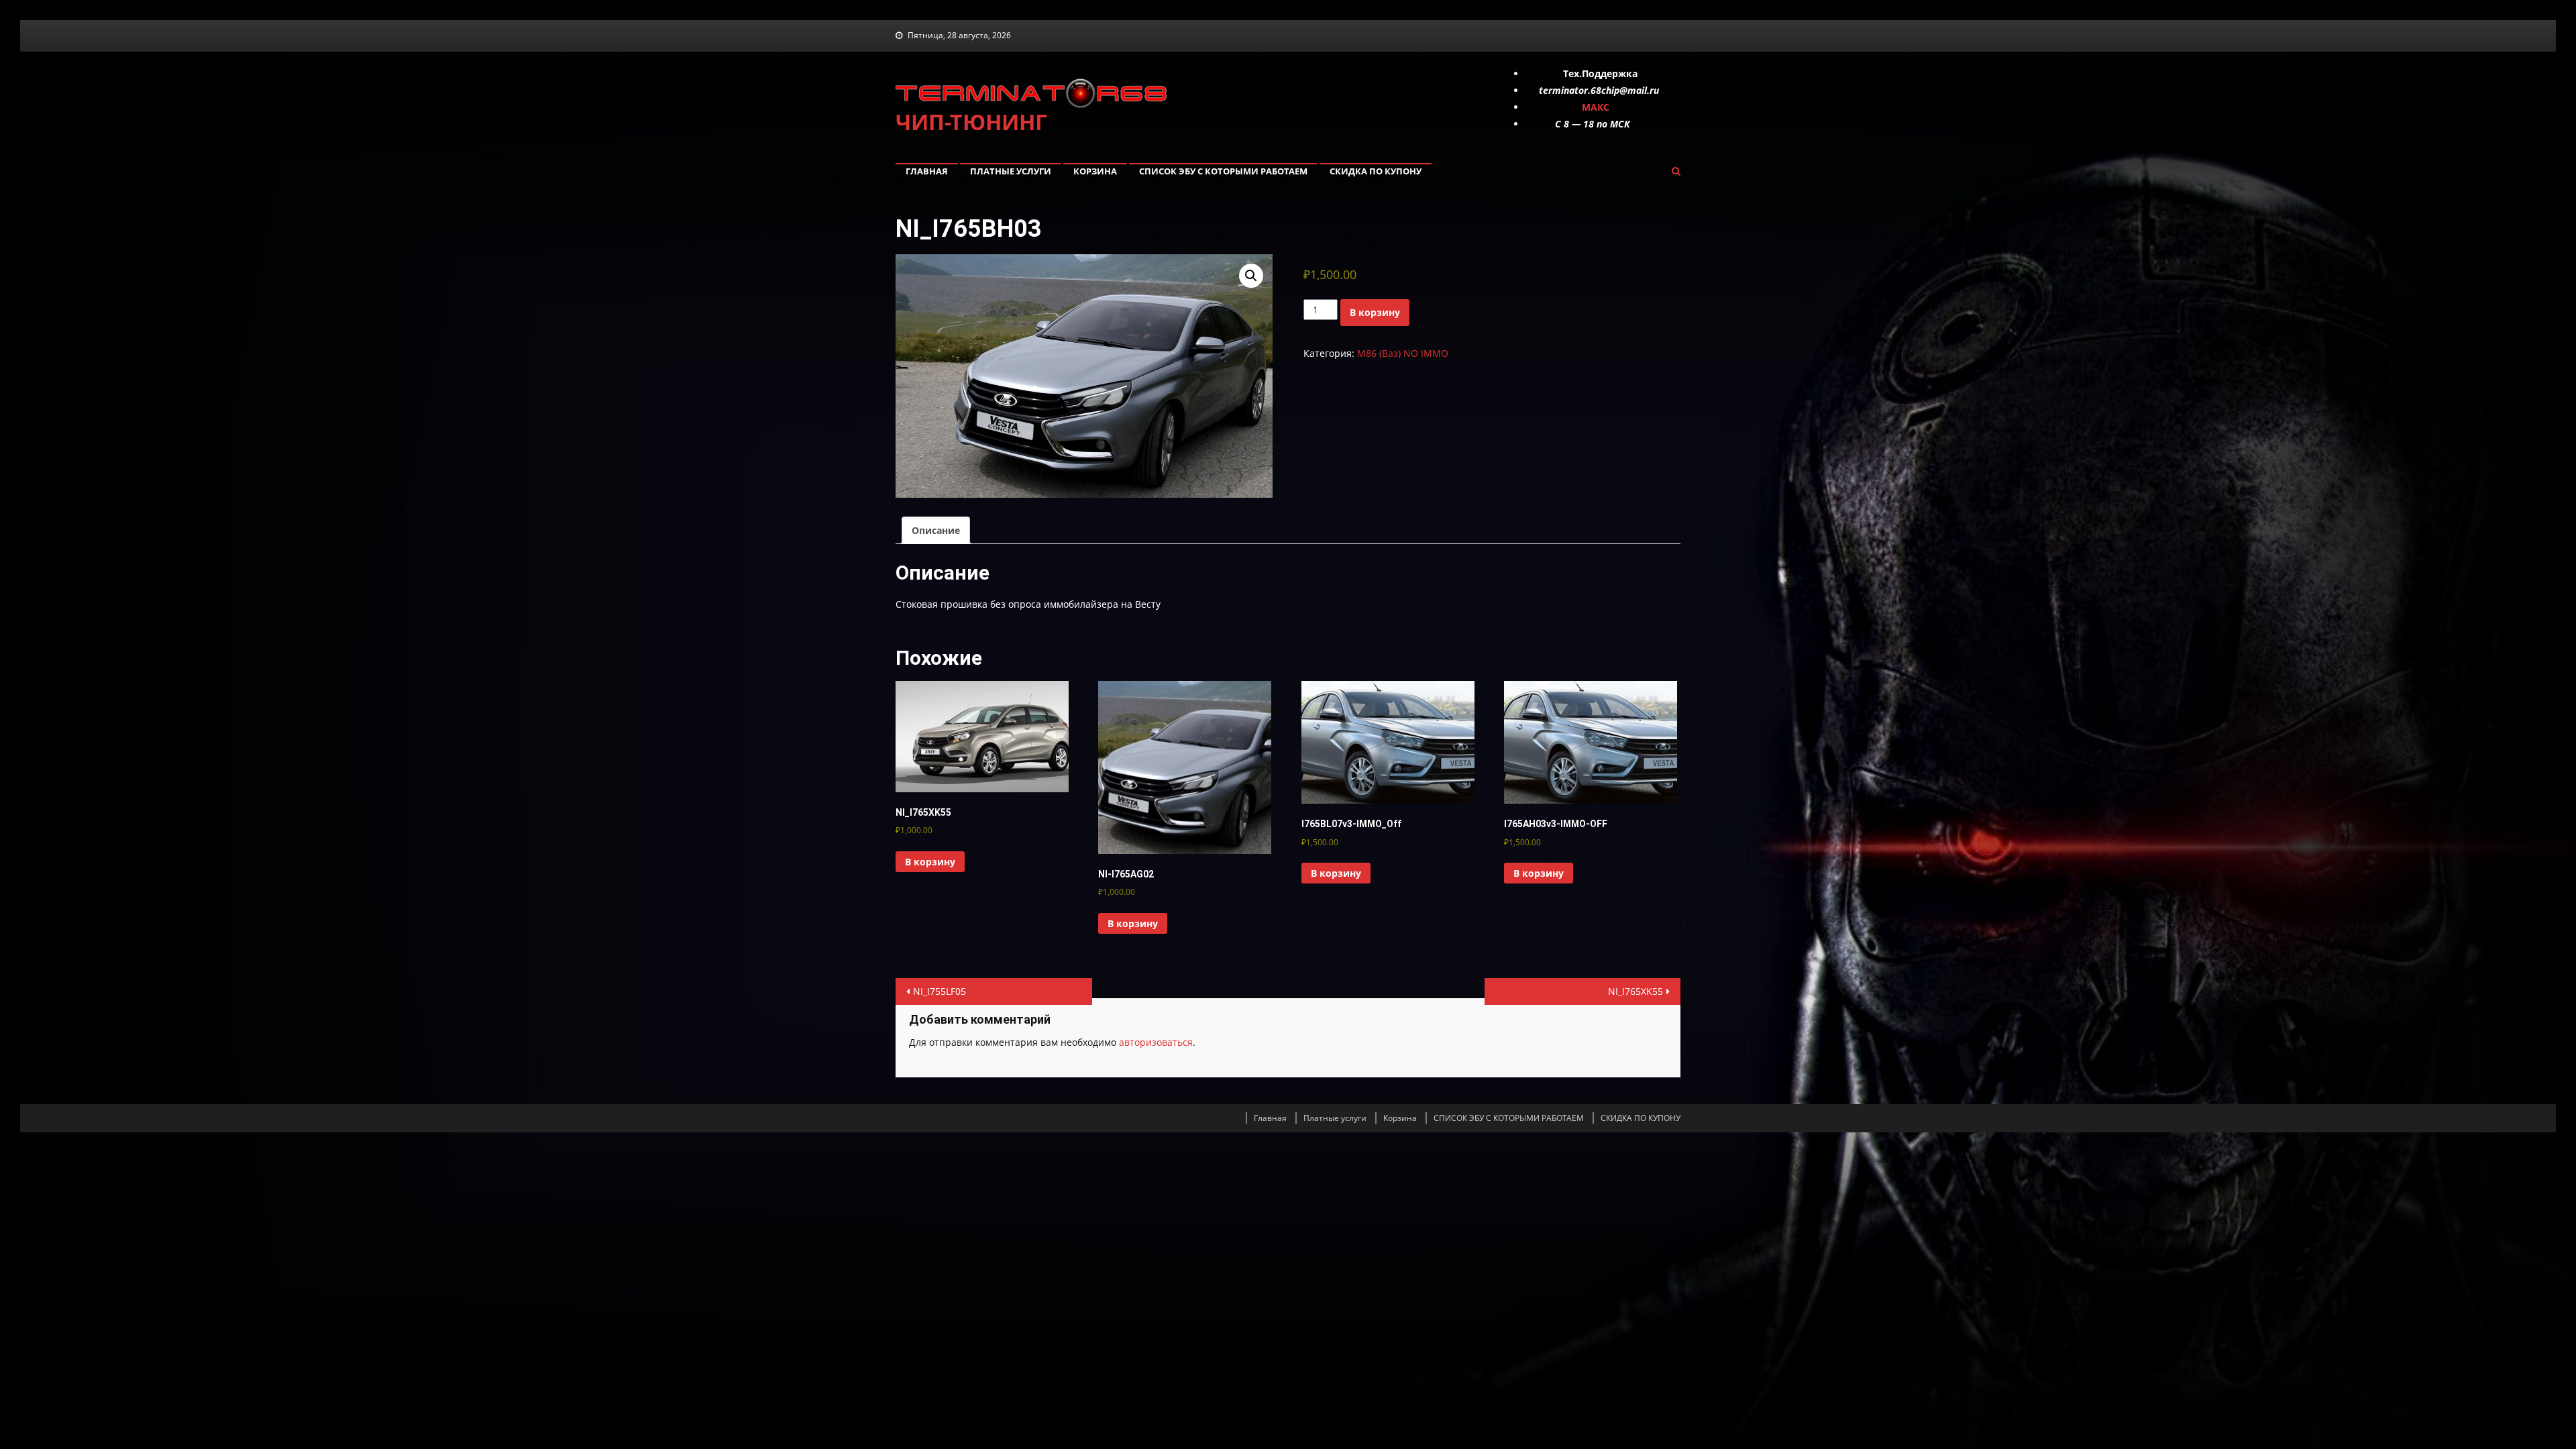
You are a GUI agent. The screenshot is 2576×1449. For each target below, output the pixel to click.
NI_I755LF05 (940, 991)
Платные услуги (1011, 171)
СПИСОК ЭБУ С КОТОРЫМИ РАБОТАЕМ (1223, 171)
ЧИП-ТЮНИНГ (971, 122)
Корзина (1095, 171)
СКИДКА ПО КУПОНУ (1376, 171)
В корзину (1375, 312)
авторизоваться (1156, 1042)
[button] (1251, 276)
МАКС (1596, 107)
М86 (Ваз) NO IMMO (1403, 353)
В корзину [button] (930, 862)
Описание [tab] (936, 530)
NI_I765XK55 (1635, 991)
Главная (927, 171)
